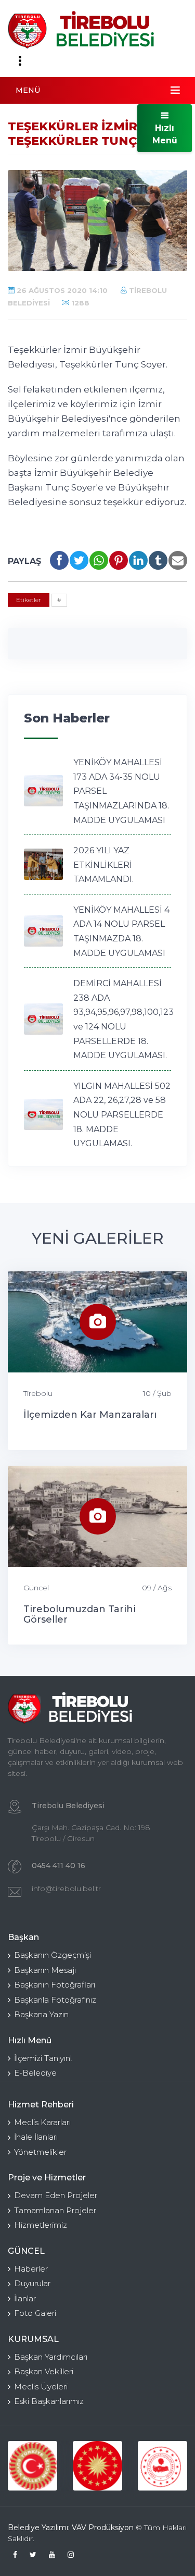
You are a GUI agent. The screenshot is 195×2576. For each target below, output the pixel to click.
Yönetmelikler (40, 2152)
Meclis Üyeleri (41, 2387)
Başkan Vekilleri (44, 2371)
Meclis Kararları (42, 2122)
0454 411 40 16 (58, 1866)
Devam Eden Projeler (56, 2195)
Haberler (31, 2269)
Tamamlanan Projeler (55, 2210)
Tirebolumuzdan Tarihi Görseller (80, 1614)
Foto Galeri (35, 2313)
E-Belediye (35, 2073)
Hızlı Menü (165, 134)
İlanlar (25, 2298)
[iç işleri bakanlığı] (162, 2466)
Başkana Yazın (41, 2014)
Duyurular (32, 2283)
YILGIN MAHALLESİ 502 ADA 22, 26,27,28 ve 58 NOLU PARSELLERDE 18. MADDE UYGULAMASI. (122, 1115)
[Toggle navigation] (20, 61)
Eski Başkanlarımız (49, 2401)
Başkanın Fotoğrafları (55, 1985)
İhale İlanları (36, 2137)
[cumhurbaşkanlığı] (97, 2466)
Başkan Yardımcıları (51, 2357)
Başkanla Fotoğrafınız (55, 2000)
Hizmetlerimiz (41, 2225)
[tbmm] (32, 2466)
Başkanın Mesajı (45, 1970)
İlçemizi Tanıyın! (43, 2058)
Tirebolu (38, 1393)
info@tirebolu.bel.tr (66, 1888)
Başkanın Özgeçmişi (53, 1955)
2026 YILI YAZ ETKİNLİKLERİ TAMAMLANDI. (103, 865)
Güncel (36, 1588)
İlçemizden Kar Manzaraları (90, 1415)
